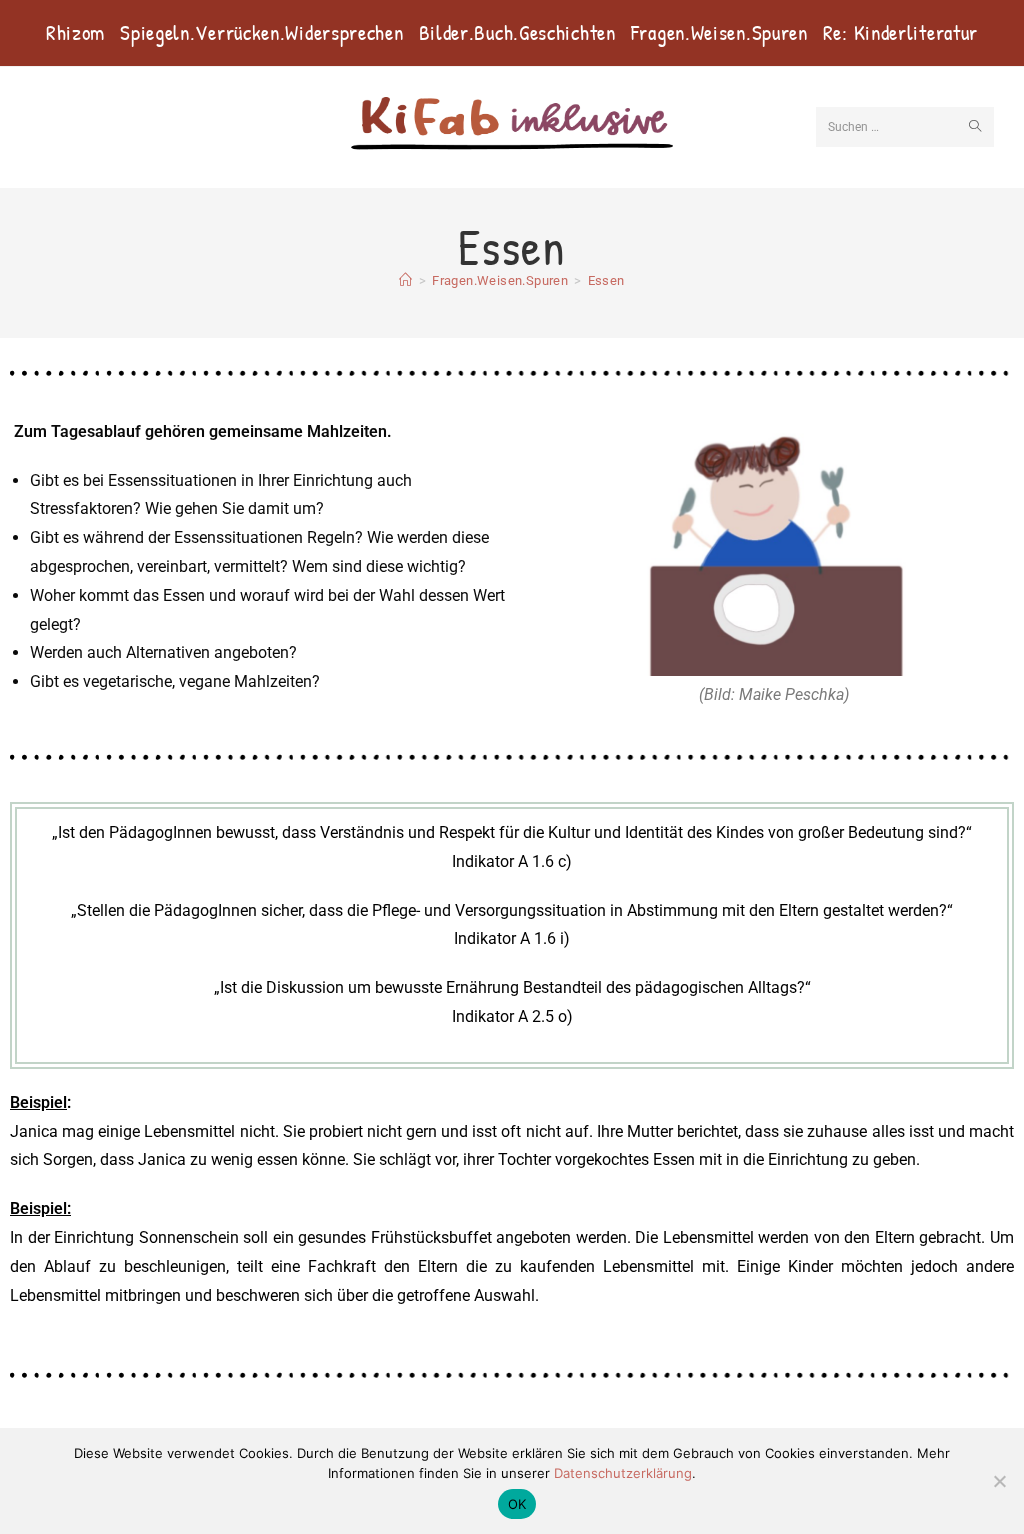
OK (517, 1504)
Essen (606, 280)
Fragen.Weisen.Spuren (719, 32)
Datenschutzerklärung (623, 1473)
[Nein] (999, 1481)
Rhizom (75, 32)
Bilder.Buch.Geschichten (517, 32)
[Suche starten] (975, 127)
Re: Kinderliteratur (900, 32)
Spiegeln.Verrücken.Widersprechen (261, 32)
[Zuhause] (405, 280)
